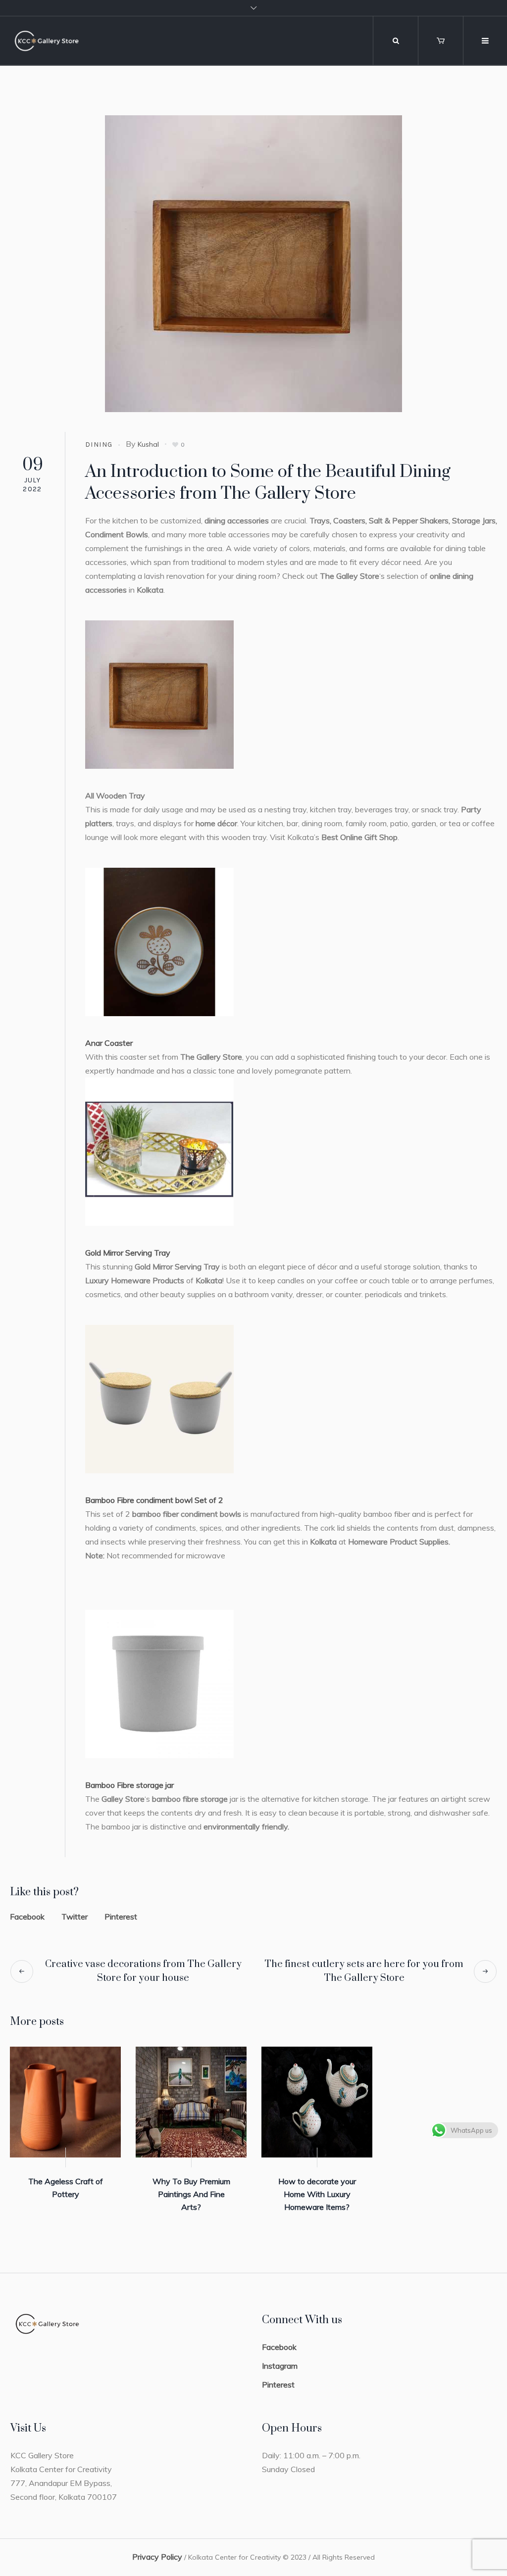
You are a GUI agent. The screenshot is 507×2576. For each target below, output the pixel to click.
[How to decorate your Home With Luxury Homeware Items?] (317, 2102)
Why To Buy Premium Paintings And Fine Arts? (191, 2194)
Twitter (75, 1917)
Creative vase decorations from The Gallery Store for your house (143, 1971)
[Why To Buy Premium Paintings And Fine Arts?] (191, 2102)
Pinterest (121, 1917)
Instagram (280, 2366)
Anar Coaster (109, 1043)
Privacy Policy (157, 2557)
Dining (99, 445)
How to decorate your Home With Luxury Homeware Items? (317, 2194)
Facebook (27, 1917)
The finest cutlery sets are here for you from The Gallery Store (364, 1971)
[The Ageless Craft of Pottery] (65, 2102)
